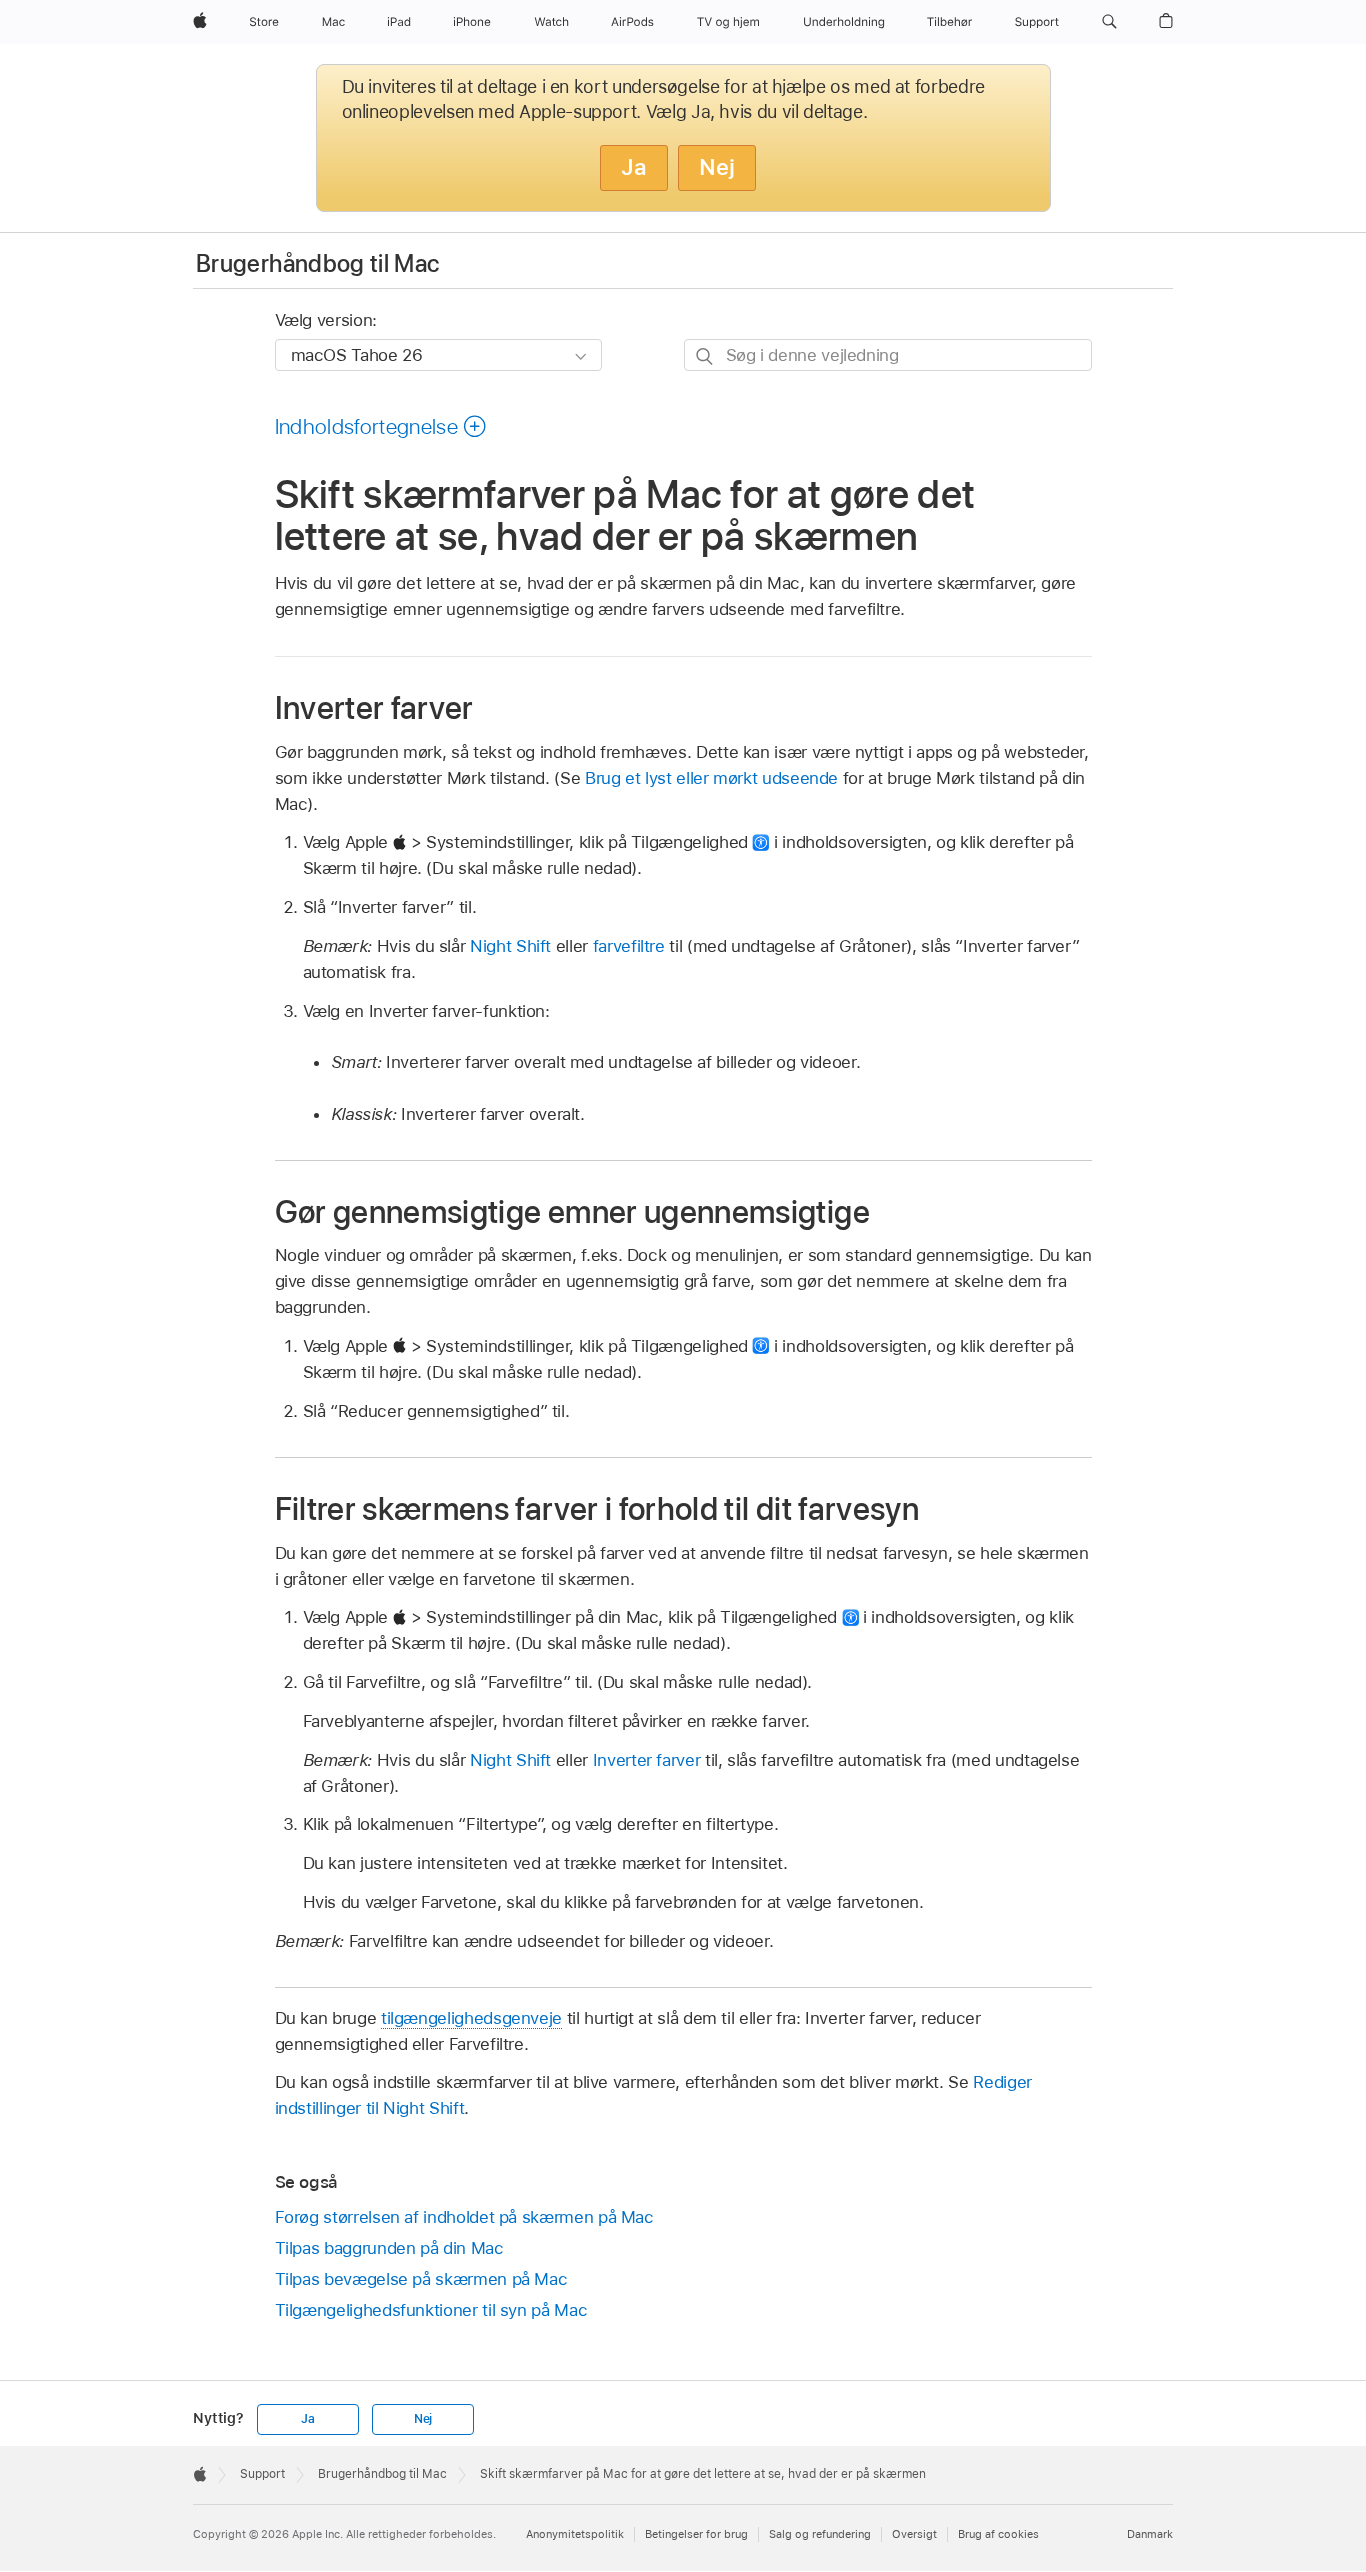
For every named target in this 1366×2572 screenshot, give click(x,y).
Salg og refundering (820, 2534)
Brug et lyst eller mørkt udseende (711, 778)
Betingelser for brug (696, 2534)
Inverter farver (647, 1760)
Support (262, 2474)
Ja (634, 167)
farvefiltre (629, 946)
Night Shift (510, 946)
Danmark (1150, 2534)
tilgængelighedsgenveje (471, 2018)
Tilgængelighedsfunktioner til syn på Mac (431, 2310)
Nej (717, 167)
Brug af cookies (998, 2534)
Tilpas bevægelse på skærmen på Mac (421, 2279)
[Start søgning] (705, 355)
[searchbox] (888, 354)
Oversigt (914, 2534)
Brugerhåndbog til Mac (318, 263)
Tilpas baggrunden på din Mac (389, 2248)
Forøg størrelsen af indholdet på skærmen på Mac (464, 2217)
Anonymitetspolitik (575, 2534)
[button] (1109, 22)
